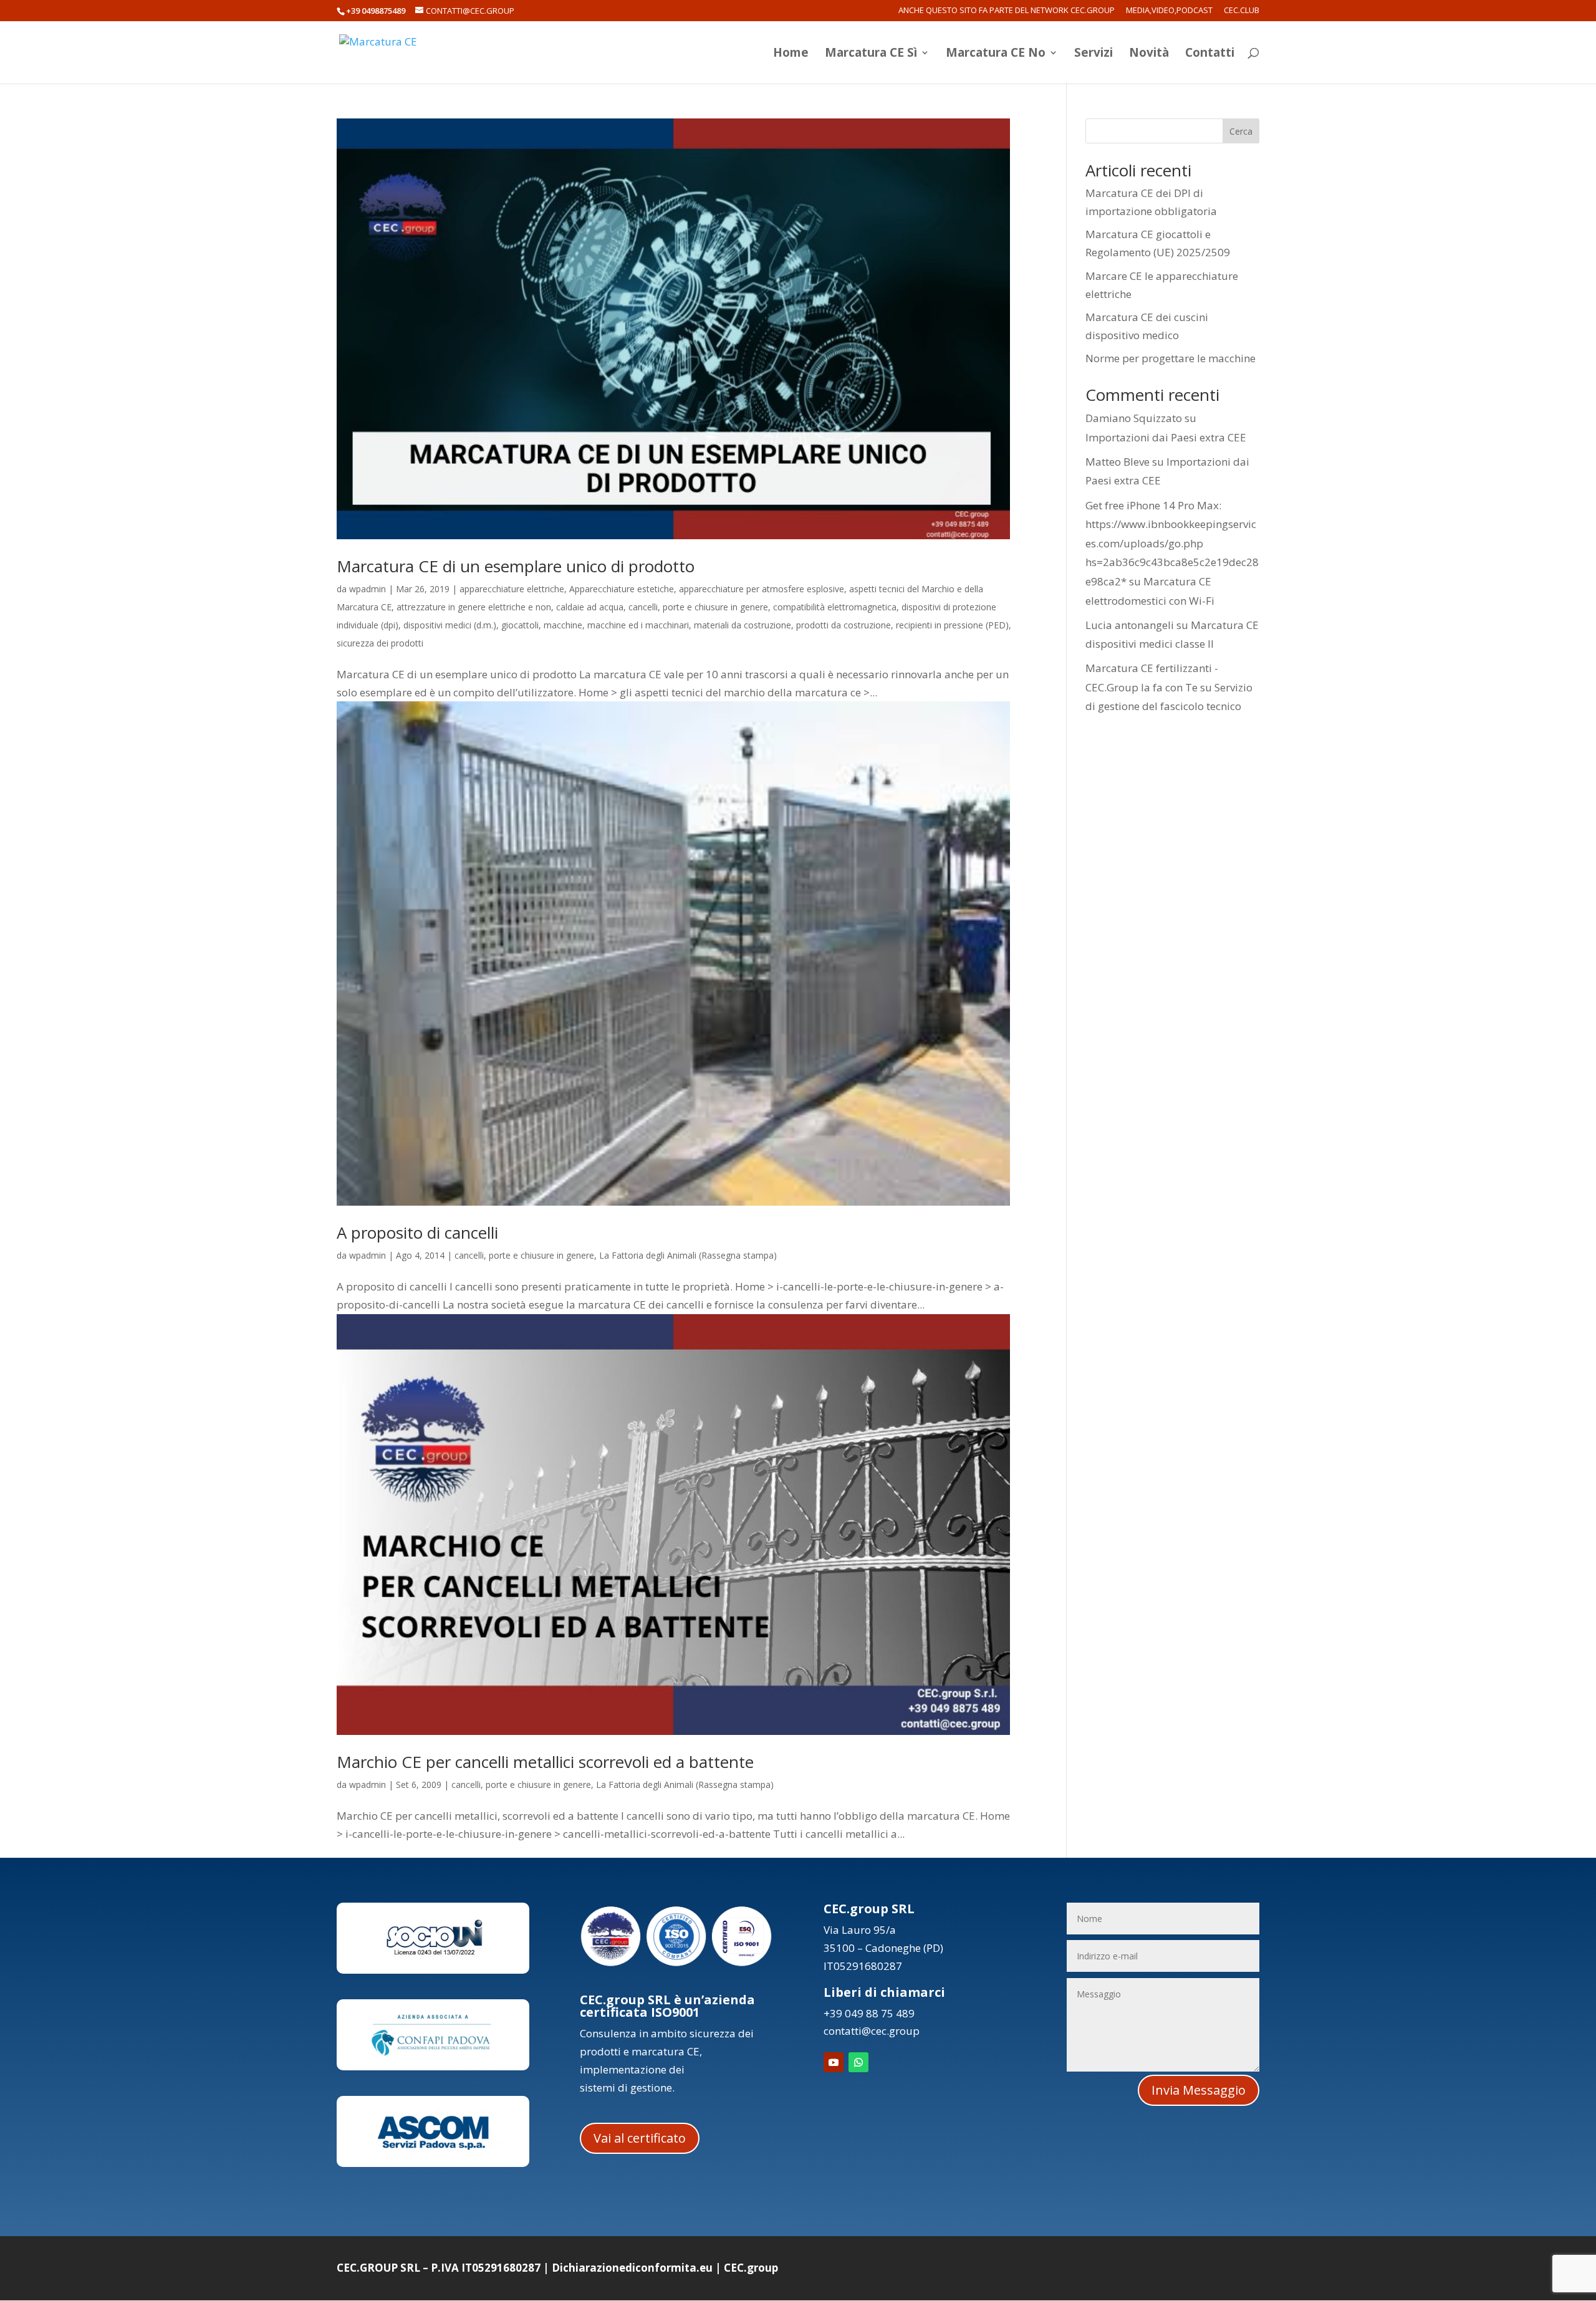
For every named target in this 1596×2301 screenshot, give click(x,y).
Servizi (1094, 54)
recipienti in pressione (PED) (952, 625)
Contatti (1210, 54)
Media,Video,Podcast (1169, 11)
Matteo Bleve (1118, 462)
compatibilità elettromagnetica (835, 607)
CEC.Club (1242, 11)
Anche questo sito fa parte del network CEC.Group (1007, 11)
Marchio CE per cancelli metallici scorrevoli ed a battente (545, 1762)
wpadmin (368, 589)
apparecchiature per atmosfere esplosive (762, 589)
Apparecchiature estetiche (622, 589)
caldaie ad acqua (590, 607)
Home (791, 54)
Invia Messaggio (1199, 2090)
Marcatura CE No (996, 54)
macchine (563, 625)
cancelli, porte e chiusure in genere (698, 607)
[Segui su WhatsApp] (858, 2062)
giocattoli (520, 625)
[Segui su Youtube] (834, 2062)
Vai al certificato (640, 2138)
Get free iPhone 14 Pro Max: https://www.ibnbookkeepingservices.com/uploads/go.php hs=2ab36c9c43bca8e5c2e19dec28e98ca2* (1172, 543)
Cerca (1241, 131)
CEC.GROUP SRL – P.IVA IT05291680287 (439, 2268)
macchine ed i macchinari (638, 625)
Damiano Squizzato (1134, 418)
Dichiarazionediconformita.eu (632, 2268)
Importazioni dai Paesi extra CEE (1166, 437)
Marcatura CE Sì (871, 54)
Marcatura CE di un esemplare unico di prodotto (516, 566)
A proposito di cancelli (417, 1232)
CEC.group (751, 2268)
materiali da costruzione (743, 625)
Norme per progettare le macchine (1171, 358)
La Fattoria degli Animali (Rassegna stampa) (688, 1255)
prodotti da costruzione (844, 625)
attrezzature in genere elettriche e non (474, 607)
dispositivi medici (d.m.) (450, 625)
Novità (1149, 54)
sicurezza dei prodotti (380, 643)
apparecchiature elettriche (512, 589)
